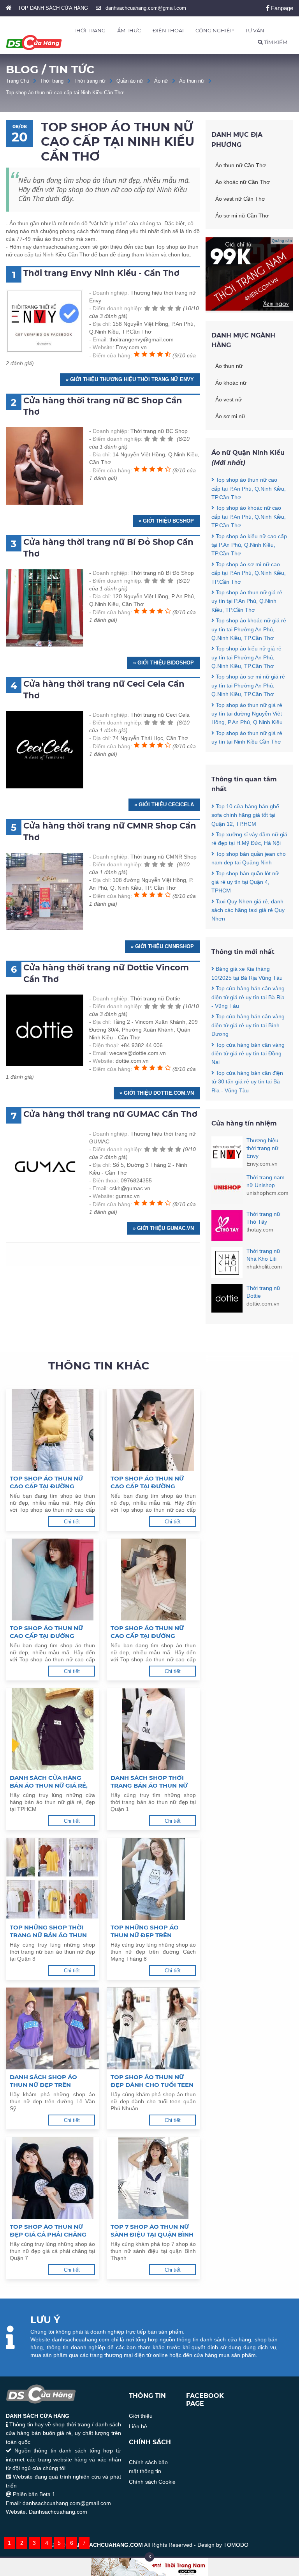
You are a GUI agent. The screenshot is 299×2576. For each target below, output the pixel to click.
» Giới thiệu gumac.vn (163, 1228)
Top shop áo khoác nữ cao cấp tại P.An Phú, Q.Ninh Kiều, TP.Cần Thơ (249, 517)
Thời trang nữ (90, 81)
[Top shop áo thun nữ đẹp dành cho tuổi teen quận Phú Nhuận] (153, 2028)
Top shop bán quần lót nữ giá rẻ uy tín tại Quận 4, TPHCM (245, 882)
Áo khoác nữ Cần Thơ (243, 182)
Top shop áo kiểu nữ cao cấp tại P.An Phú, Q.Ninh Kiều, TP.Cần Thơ (249, 545)
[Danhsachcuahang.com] (34, 42)
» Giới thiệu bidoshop (164, 663)
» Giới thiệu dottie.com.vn (157, 1093)
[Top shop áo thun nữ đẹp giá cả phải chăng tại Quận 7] (52, 2178)
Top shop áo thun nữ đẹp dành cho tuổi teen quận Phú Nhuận (152, 2081)
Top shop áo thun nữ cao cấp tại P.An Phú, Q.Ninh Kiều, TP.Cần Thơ (249, 489)
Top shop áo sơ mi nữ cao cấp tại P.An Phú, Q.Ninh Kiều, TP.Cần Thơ (249, 573)
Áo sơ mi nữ (230, 416)
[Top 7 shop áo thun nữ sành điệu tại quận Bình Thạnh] (153, 2178)
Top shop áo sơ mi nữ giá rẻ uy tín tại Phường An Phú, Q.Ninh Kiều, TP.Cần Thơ (248, 685)
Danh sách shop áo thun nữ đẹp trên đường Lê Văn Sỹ (43, 2081)
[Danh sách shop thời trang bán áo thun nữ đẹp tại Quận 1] (153, 1729)
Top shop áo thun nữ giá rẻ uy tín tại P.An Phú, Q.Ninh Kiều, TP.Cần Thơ (247, 601)
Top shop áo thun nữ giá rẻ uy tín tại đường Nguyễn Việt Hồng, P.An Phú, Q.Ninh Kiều (247, 714)
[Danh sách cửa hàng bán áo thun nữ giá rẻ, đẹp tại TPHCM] (52, 1729)
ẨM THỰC (129, 30)
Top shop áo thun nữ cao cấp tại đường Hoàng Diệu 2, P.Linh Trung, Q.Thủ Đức (147, 1632)
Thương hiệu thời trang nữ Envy (262, 1148)
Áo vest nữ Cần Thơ (240, 199)
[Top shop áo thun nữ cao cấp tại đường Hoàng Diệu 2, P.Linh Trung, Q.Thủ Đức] (153, 1580)
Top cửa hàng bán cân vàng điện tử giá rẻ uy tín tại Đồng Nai (248, 1054)
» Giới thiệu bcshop (166, 521)
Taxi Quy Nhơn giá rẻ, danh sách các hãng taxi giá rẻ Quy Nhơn (248, 910)
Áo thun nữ (192, 81)
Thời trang (52, 81)
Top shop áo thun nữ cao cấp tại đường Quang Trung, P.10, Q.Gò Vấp (50, 1482)
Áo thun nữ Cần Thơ (241, 165)
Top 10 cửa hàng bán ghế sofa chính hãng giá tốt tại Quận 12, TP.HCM (245, 815)
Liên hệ (138, 2426)
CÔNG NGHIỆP (215, 30)
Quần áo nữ (130, 81)
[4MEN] (249, 309)
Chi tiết (72, 1522)
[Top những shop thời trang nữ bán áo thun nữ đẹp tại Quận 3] (52, 1879)
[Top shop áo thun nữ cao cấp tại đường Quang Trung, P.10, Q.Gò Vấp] (52, 1430)
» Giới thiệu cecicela (164, 805)
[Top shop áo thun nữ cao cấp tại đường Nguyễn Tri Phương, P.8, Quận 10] (52, 1580)
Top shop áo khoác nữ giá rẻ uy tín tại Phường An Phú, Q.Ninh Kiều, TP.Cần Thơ (249, 629)
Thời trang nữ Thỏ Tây (263, 1218)
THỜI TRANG (90, 30)
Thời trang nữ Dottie (263, 1292)
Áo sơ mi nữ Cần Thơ (242, 216)
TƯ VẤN (255, 30)
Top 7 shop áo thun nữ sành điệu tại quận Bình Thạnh (152, 2231)
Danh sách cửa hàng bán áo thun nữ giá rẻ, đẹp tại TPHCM (49, 1782)
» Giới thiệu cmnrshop (162, 946)
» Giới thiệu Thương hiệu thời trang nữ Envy (130, 379)
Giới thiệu (141, 2416)
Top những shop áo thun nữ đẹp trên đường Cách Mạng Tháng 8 (145, 1931)
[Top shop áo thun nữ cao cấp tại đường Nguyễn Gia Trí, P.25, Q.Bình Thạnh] (153, 1430)
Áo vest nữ (229, 399)
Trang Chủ (18, 81)
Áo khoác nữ (231, 383)
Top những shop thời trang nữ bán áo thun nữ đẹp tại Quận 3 (48, 1931)
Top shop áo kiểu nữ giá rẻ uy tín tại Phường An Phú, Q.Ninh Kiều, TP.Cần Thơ (246, 657)
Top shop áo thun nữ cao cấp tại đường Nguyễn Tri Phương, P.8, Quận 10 (51, 1632)
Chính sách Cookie (152, 2482)
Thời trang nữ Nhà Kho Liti (263, 1255)
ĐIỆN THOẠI (168, 30)
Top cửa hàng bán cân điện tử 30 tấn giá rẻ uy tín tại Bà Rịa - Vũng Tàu (247, 1082)
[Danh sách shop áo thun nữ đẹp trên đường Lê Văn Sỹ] (52, 2028)
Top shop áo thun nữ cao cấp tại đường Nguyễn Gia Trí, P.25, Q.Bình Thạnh (147, 1482)
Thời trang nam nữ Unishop (266, 1181)
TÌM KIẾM (275, 42)
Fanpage (281, 8)
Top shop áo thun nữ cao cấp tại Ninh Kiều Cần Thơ (65, 93)
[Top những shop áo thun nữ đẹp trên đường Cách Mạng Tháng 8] (153, 1879)
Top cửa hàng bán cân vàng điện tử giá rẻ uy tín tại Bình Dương (248, 1025)
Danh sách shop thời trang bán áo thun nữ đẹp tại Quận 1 (149, 1782)
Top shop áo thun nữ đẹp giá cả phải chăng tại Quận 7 (48, 2231)
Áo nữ (161, 81)
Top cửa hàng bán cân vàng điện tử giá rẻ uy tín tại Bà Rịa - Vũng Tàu (248, 997)
